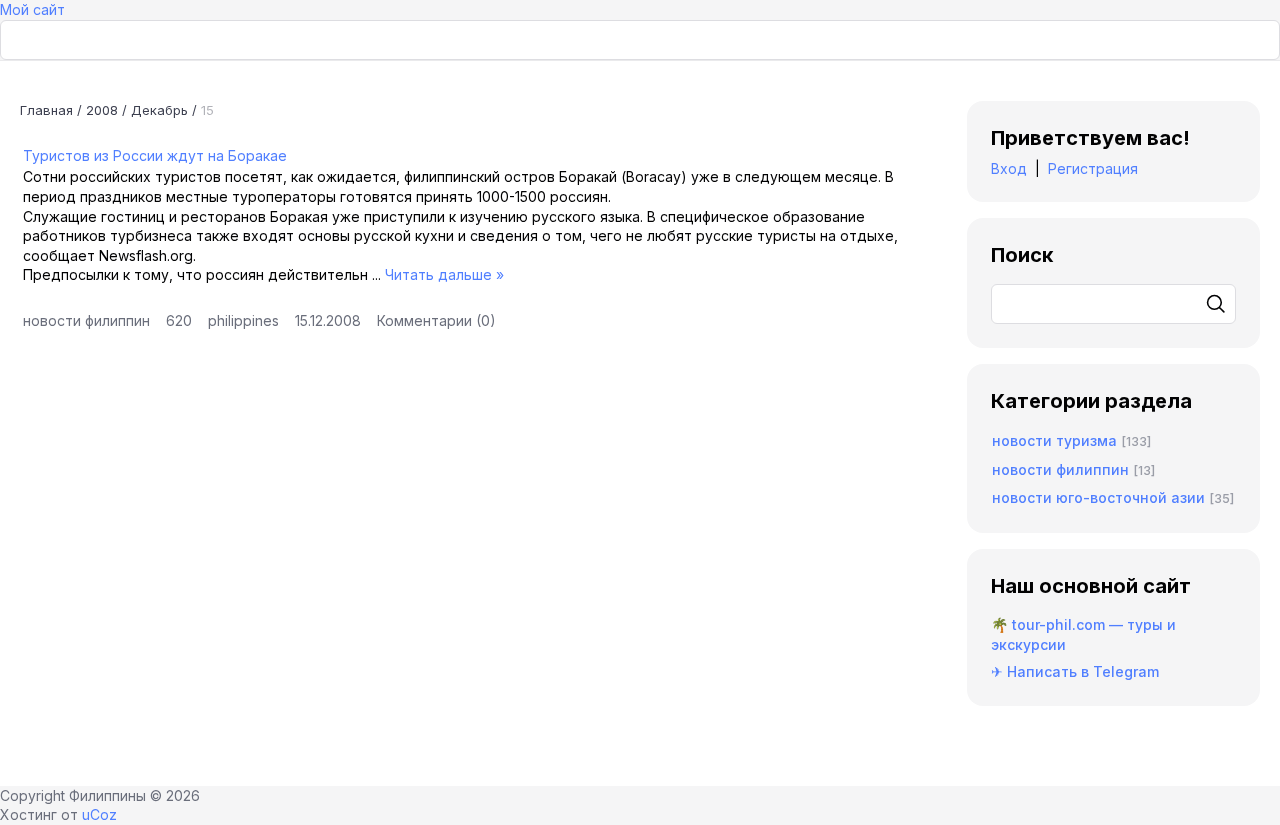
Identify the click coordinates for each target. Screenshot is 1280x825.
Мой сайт (32, 9)
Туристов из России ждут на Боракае (155, 155)
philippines (243, 320)
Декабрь (159, 110)
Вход (1009, 168)
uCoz (99, 814)
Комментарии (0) (436, 320)
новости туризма (1054, 440)
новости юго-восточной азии (1098, 497)
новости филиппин (86, 320)
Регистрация (1093, 168)
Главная (46, 110)
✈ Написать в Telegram (1075, 671)
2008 (102, 110)
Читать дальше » (444, 274)
